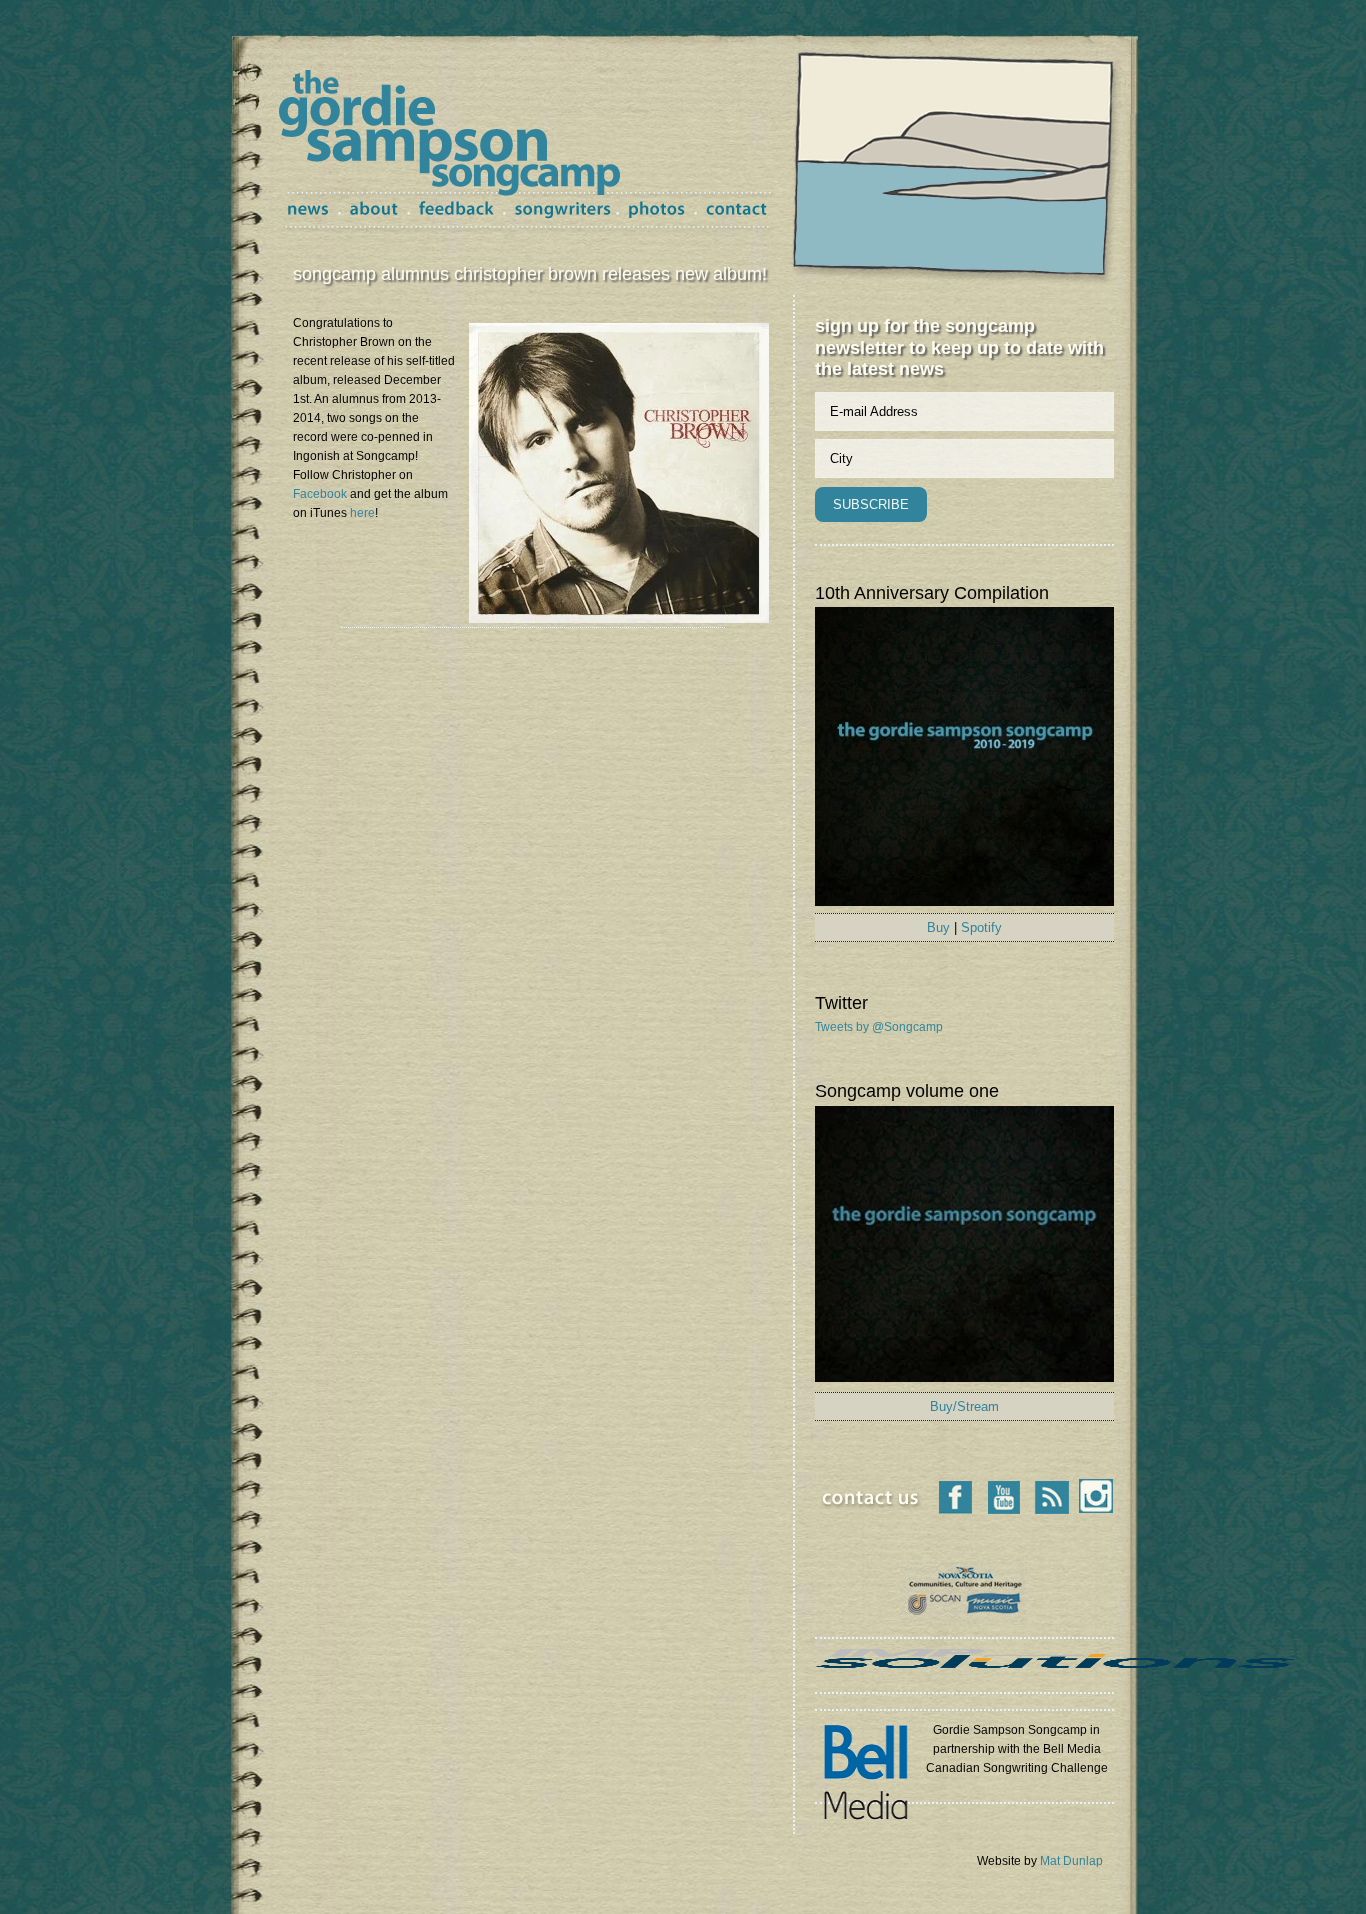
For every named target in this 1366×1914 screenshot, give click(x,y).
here (362, 513)
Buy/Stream (964, 1406)
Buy (938, 927)
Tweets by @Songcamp (879, 1027)
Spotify (981, 927)
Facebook (320, 494)
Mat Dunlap (1071, 1861)
